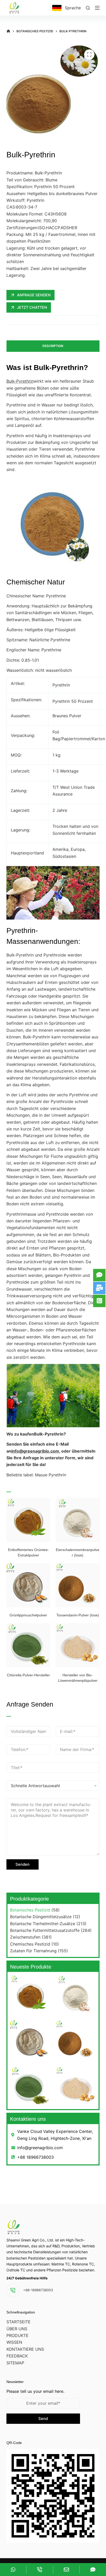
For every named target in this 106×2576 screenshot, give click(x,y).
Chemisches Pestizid (30, 1944)
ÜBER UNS (17, 2329)
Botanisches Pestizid (30, 1910)
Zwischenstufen (25, 1937)
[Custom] (13, 2570)
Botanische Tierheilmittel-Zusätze (43, 1924)
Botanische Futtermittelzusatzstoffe (45, 1930)
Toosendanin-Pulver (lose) (78, 1615)
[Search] (88, 8)
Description (53, 346)
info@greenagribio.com (35, 1451)
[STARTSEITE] (8, 31)
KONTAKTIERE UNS (25, 2349)
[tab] (53, 346)
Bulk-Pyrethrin (20, 381)
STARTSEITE (19, 2322)
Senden (23, 1864)
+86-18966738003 (38, 2290)
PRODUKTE (17, 2335)
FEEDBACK (17, 2356)
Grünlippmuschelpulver (28, 1615)
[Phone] (40, 2570)
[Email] (66, 2570)
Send (43, 2419)
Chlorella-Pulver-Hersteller (28, 1675)
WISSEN (14, 2342)
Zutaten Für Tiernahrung (33, 1951)
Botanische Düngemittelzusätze (41, 1917)
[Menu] (97, 8)
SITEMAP (15, 2363)
